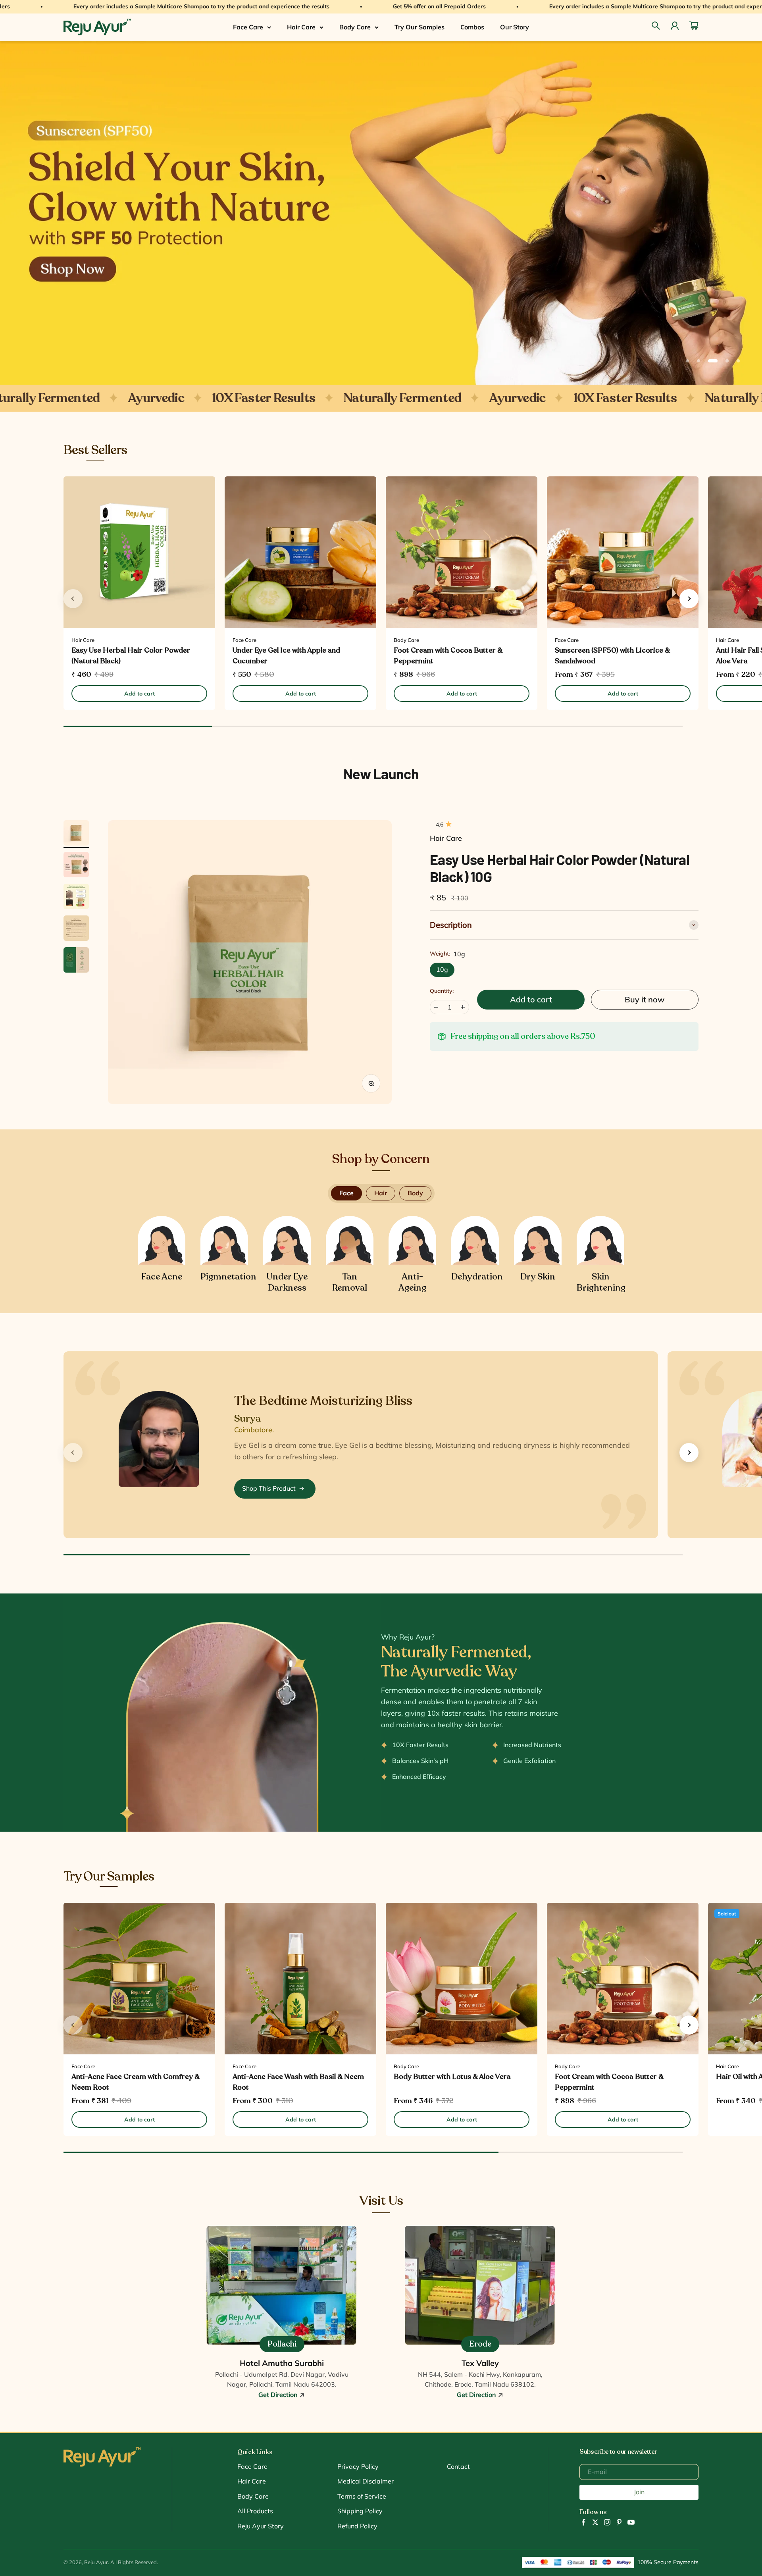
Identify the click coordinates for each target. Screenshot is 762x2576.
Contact (458, 2466)
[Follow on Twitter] (595, 2522)
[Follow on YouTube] (631, 2522)
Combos (472, 27)
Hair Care (301, 27)
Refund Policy (357, 2526)
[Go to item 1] (76, 834)
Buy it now (645, 999)
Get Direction (279, 2395)
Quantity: (442, 991)
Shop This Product (269, 1488)
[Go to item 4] (76, 929)
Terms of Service (362, 2496)
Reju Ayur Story (261, 2526)
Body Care (355, 27)
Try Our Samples (419, 27)
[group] (381, 213)
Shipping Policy (360, 2511)
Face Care (248, 27)
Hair (381, 1193)
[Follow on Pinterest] (619, 2522)
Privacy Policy (358, 2466)
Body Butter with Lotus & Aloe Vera (452, 2077)
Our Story (515, 27)
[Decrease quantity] (436, 1007)
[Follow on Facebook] (583, 2522)
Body (415, 1193)
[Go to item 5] (76, 961)
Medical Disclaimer (366, 2481)
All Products (255, 2511)
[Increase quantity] (463, 1007)
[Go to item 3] (76, 898)
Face (346, 1193)
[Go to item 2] (76, 866)
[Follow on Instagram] (607, 2522)
